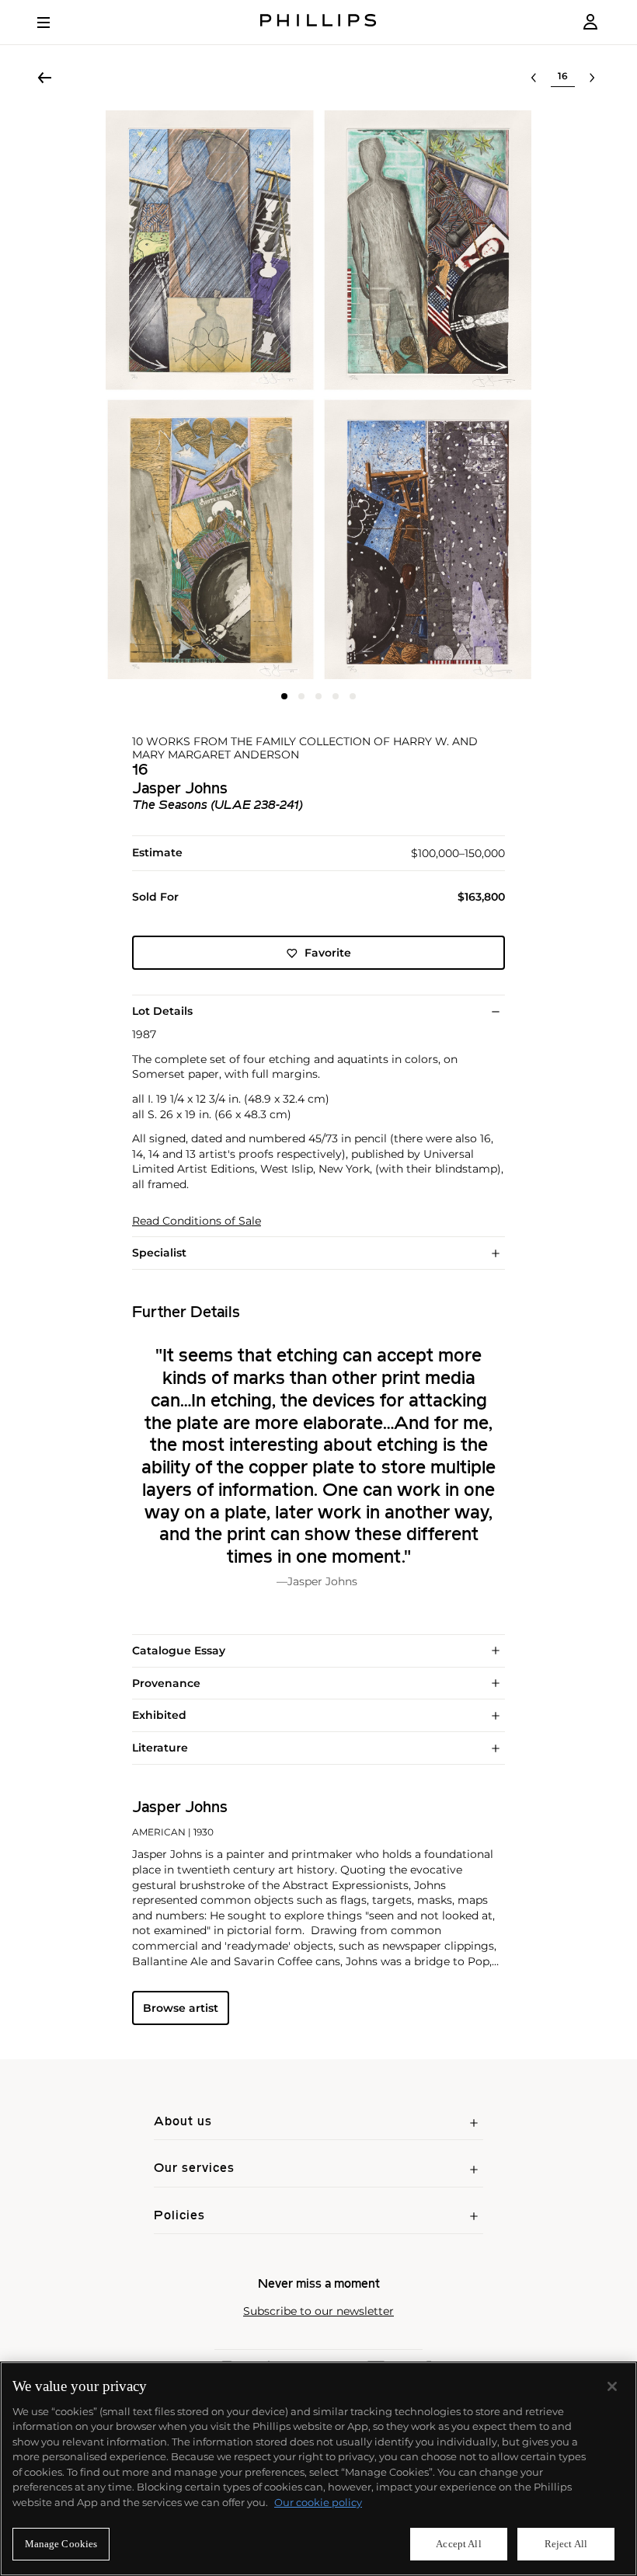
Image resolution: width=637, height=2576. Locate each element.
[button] (318, 395)
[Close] (612, 2386)
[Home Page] (318, 22)
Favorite (328, 953)
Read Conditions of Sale (197, 1221)
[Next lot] (592, 78)
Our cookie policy (318, 2502)
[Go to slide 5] (353, 696)
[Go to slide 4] (336, 696)
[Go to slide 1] (284, 696)
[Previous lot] (534, 78)
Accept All (458, 2544)
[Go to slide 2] (301, 696)
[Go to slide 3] (318, 696)
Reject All (566, 2544)
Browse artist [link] (181, 2008)
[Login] (590, 22)
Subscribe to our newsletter (318, 2311)
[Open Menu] (54, 23)
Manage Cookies (61, 2544)
